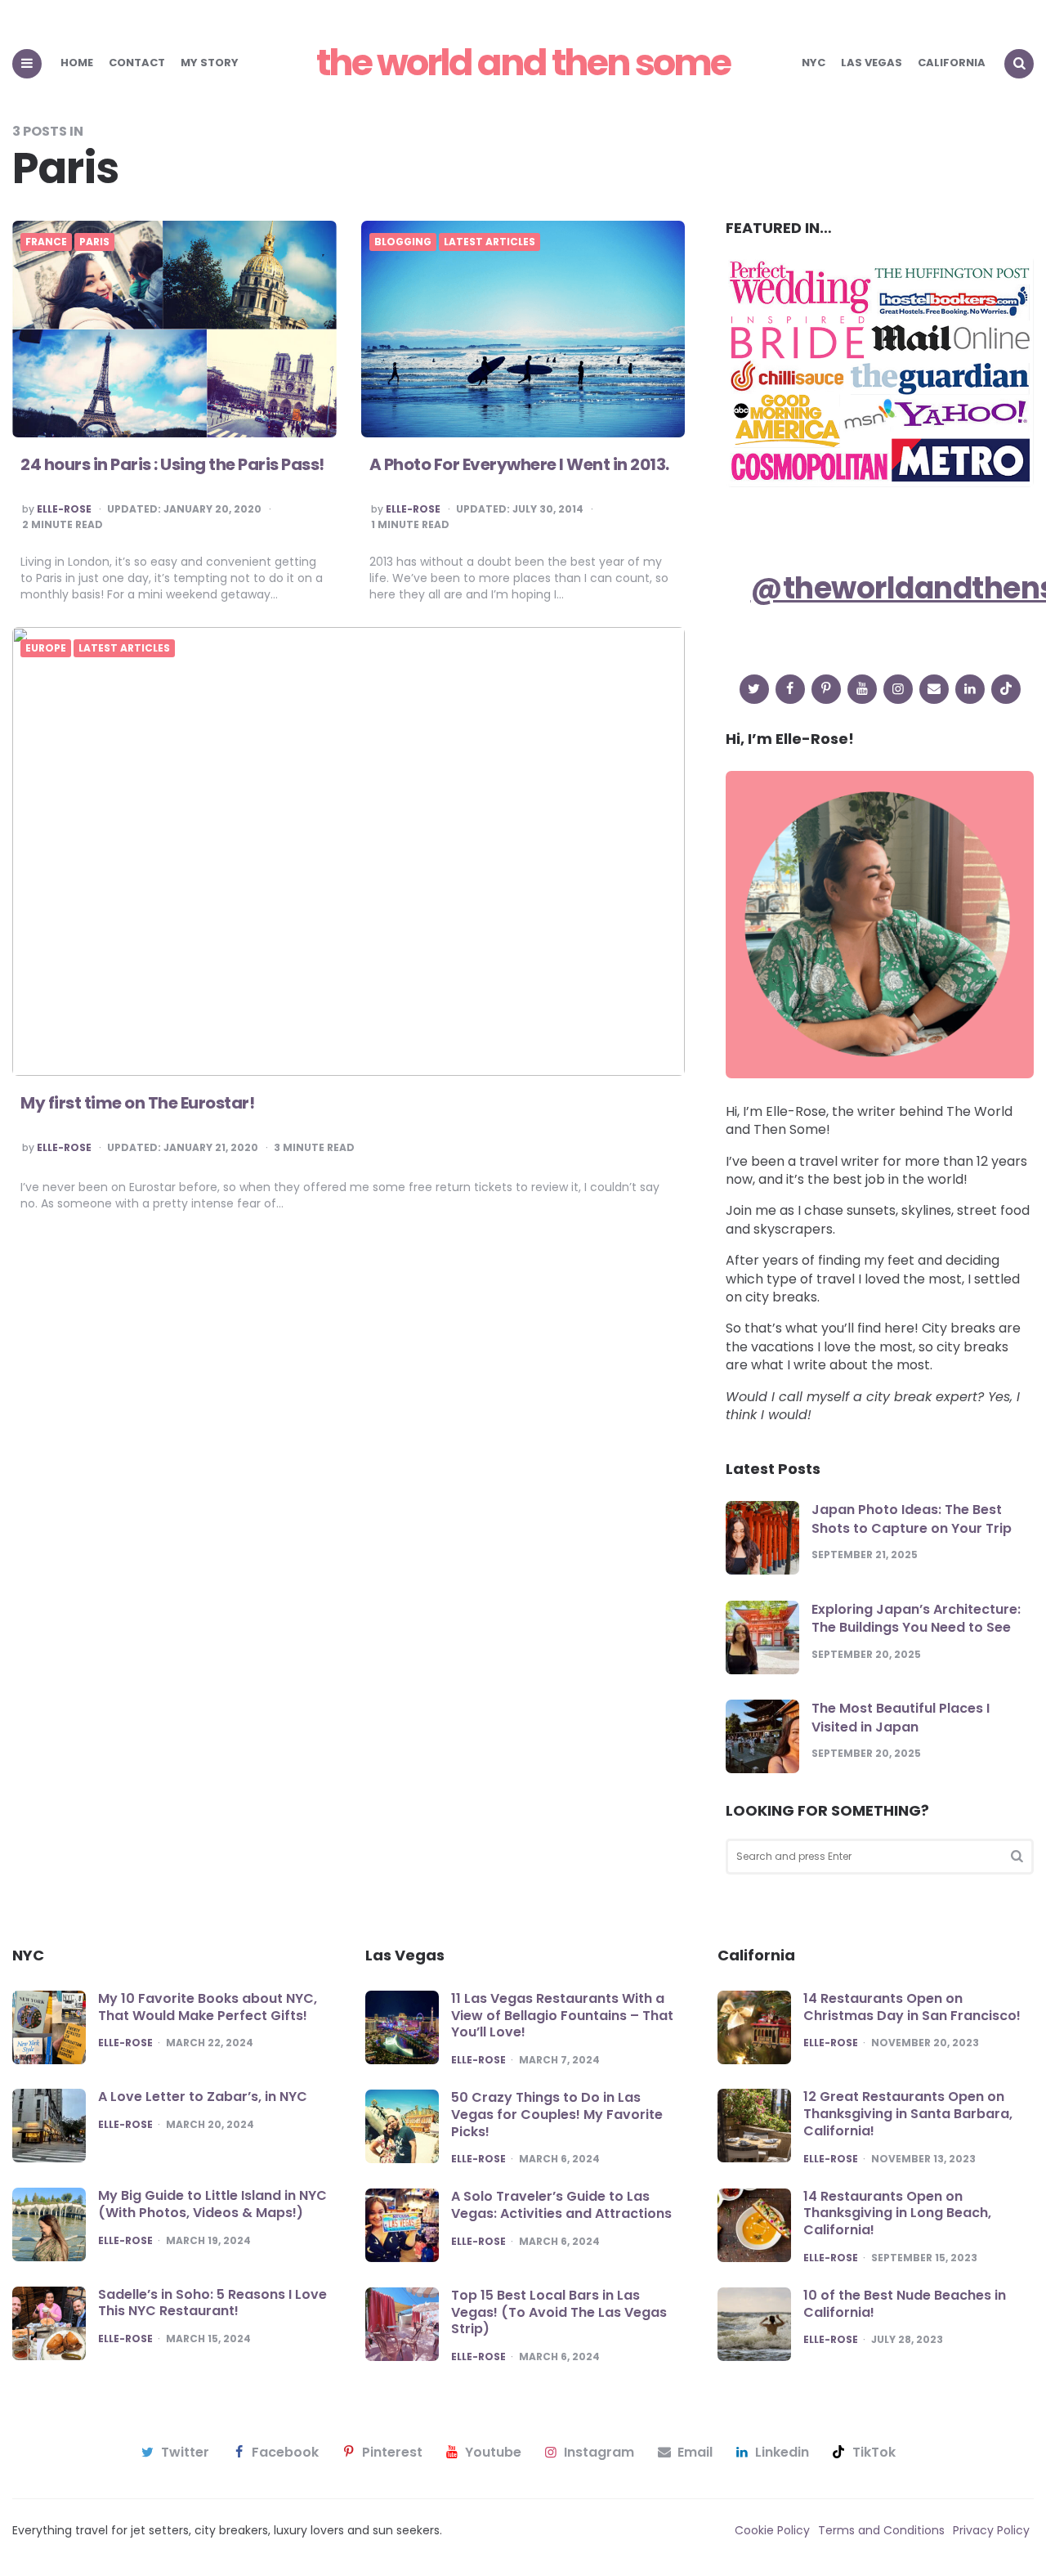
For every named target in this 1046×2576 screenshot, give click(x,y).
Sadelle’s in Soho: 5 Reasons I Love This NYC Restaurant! (212, 2303)
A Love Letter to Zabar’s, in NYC (203, 2097)
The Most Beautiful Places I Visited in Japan (901, 1717)
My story (210, 63)
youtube (493, 2453)
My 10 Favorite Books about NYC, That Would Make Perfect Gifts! (208, 2007)
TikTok (874, 2453)
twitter (185, 2453)
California (952, 63)
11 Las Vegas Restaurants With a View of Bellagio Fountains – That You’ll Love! (562, 2016)
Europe (46, 648)
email (695, 2453)
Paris (94, 242)
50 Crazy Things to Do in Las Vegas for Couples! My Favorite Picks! (557, 2115)
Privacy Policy (991, 2530)
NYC (814, 63)
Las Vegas (872, 63)
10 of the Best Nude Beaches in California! (905, 2304)
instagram (599, 2453)
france (46, 242)
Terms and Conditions (881, 2530)
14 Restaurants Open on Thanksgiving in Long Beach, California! (897, 2213)
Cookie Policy (772, 2530)
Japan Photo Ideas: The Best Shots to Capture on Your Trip (912, 1519)
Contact (137, 63)
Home (77, 63)
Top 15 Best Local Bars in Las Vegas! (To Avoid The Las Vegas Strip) (559, 2312)
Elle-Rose (64, 509)
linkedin (782, 2453)
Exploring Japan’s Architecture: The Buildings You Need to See (916, 1618)
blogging (403, 242)
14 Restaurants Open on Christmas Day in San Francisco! (912, 2007)
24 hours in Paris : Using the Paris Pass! (172, 464)
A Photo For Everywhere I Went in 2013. (519, 464)
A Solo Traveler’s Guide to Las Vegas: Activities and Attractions (561, 2205)
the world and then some (523, 63)
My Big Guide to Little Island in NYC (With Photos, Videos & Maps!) (212, 2204)
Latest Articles (489, 242)
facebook (285, 2453)
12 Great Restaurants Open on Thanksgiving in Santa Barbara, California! (908, 2114)
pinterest (392, 2453)
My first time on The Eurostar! (137, 1103)
